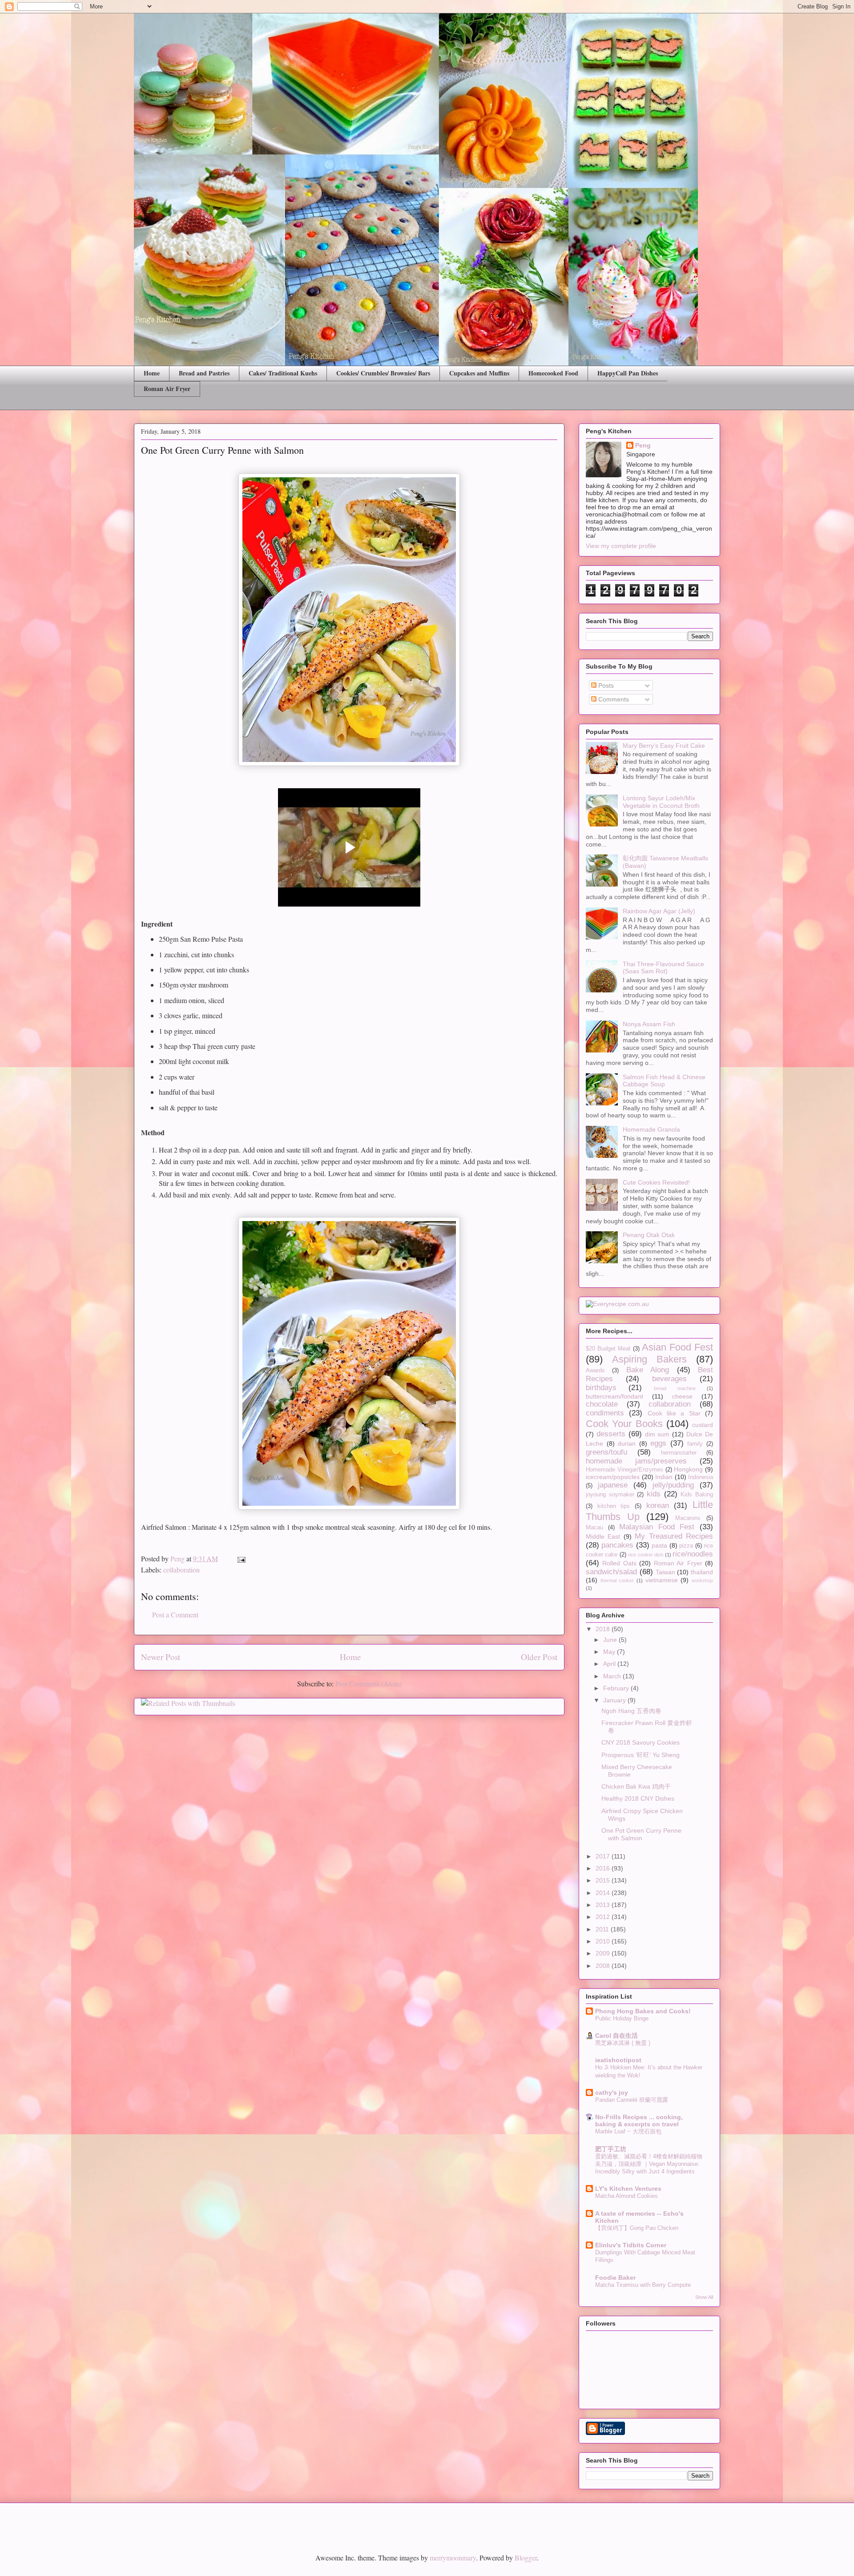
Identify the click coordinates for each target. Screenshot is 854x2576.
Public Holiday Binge (622, 2018)
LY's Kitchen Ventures (628, 2189)
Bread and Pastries (204, 373)
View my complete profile (621, 546)
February (617, 1688)
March (613, 1676)
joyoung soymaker (610, 1495)
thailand (702, 1572)
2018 (604, 1629)
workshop (702, 1580)
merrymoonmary (453, 2558)
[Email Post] (241, 1558)
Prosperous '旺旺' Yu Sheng (640, 1755)
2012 (604, 1917)
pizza (686, 1546)
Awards (595, 1371)
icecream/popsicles (613, 1477)
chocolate (602, 1404)
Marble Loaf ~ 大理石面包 (628, 2131)
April (610, 1664)
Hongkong (688, 1469)
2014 (604, 1893)
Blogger (526, 2558)
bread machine (675, 1388)
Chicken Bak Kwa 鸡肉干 (636, 1786)
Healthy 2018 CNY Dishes (638, 1798)
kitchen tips (614, 1506)
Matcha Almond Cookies (626, 2196)
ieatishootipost (618, 2060)
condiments (605, 1413)
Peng (643, 445)
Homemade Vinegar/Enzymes (624, 1470)
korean (658, 1506)
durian (627, 1443)
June (611, 1640)
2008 (604, 1966)
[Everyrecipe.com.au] (617, 1304)
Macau (594, 1528)
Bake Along (648, 1370)
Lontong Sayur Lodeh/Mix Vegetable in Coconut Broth (661, 802)
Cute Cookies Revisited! (656, 1182)
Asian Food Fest (677, 1347)
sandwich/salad (611, 1572)
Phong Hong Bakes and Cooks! (643, 2011)
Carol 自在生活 (616, 2036)
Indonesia (701, 1477)
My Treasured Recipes (674, 1536)
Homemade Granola (651, 1129)
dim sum (657, 1434)
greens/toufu (606, 1452)
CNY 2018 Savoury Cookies (640, 1742)
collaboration (181, 1570)
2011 (603, 1929)
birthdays (601, 1388)
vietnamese (662, 1580)
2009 (604, 1953)
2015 (604, 1880)
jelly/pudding (673, 1485)
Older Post (539, 1657)
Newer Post (161, 1657)
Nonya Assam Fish (649, 1024)
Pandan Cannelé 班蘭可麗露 (632, 2100)
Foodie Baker (615, 2278)
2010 (604, 1941)
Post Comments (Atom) (369, 1683)
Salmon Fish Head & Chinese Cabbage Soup (664, 1081)
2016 (604, 1868)
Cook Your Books (624, 1424)
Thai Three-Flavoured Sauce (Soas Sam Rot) (663, 968)
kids (654, 1494)
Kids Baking (697, 1495)
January (615, 1700)
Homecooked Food (553, 373)
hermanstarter (679, 1453)
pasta (659, 1545)
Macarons (688, 1518)
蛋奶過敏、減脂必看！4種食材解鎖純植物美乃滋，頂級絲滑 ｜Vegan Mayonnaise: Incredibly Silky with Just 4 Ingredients (649, 2164)
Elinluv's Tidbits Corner (631, 2245)
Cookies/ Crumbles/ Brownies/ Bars (383, 373)
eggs (658, 1443)
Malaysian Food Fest (657, 1527)
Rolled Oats (619, 1563)
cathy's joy (612, 2092)
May (610, 1652)
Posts (605, 685)
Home (152, 373)
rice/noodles (693, 1554)
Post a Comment (175, 1615)
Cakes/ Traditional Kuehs (283, 373)
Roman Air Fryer (167, 389)
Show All (704, 2297)
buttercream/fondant (614, 1396)
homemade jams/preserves (636, 1461)
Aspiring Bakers (649, 1359)
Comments (613, 699)
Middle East (603, 1536)
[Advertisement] (238, 2521)
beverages (669, 1379)
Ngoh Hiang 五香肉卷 (631, 1711)
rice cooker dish (646, 1555)
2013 (604, 1905)
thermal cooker (617, 1580)
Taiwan (665, 1572)
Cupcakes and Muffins (479, 373)
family (695, 1444)
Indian (664, 1477)
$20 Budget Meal (608, 1349)
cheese (682, 1396)
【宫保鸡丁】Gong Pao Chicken (637, 2228)
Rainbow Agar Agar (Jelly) (659, 911)
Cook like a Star (674, 1413)
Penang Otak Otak (649, 1235)
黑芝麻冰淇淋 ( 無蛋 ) (623, 2043)
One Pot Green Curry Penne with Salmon (641, 1834)
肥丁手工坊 (611, 2149)
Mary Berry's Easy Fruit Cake (664, 746)
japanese (613, 1485)
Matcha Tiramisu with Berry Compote (643, 2285)
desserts (611, 1434)
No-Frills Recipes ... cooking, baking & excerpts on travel (639, 2120)
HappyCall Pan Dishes (628, 373)
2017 (604, 1856)
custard (703, 1425)
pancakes (617, 1545)
